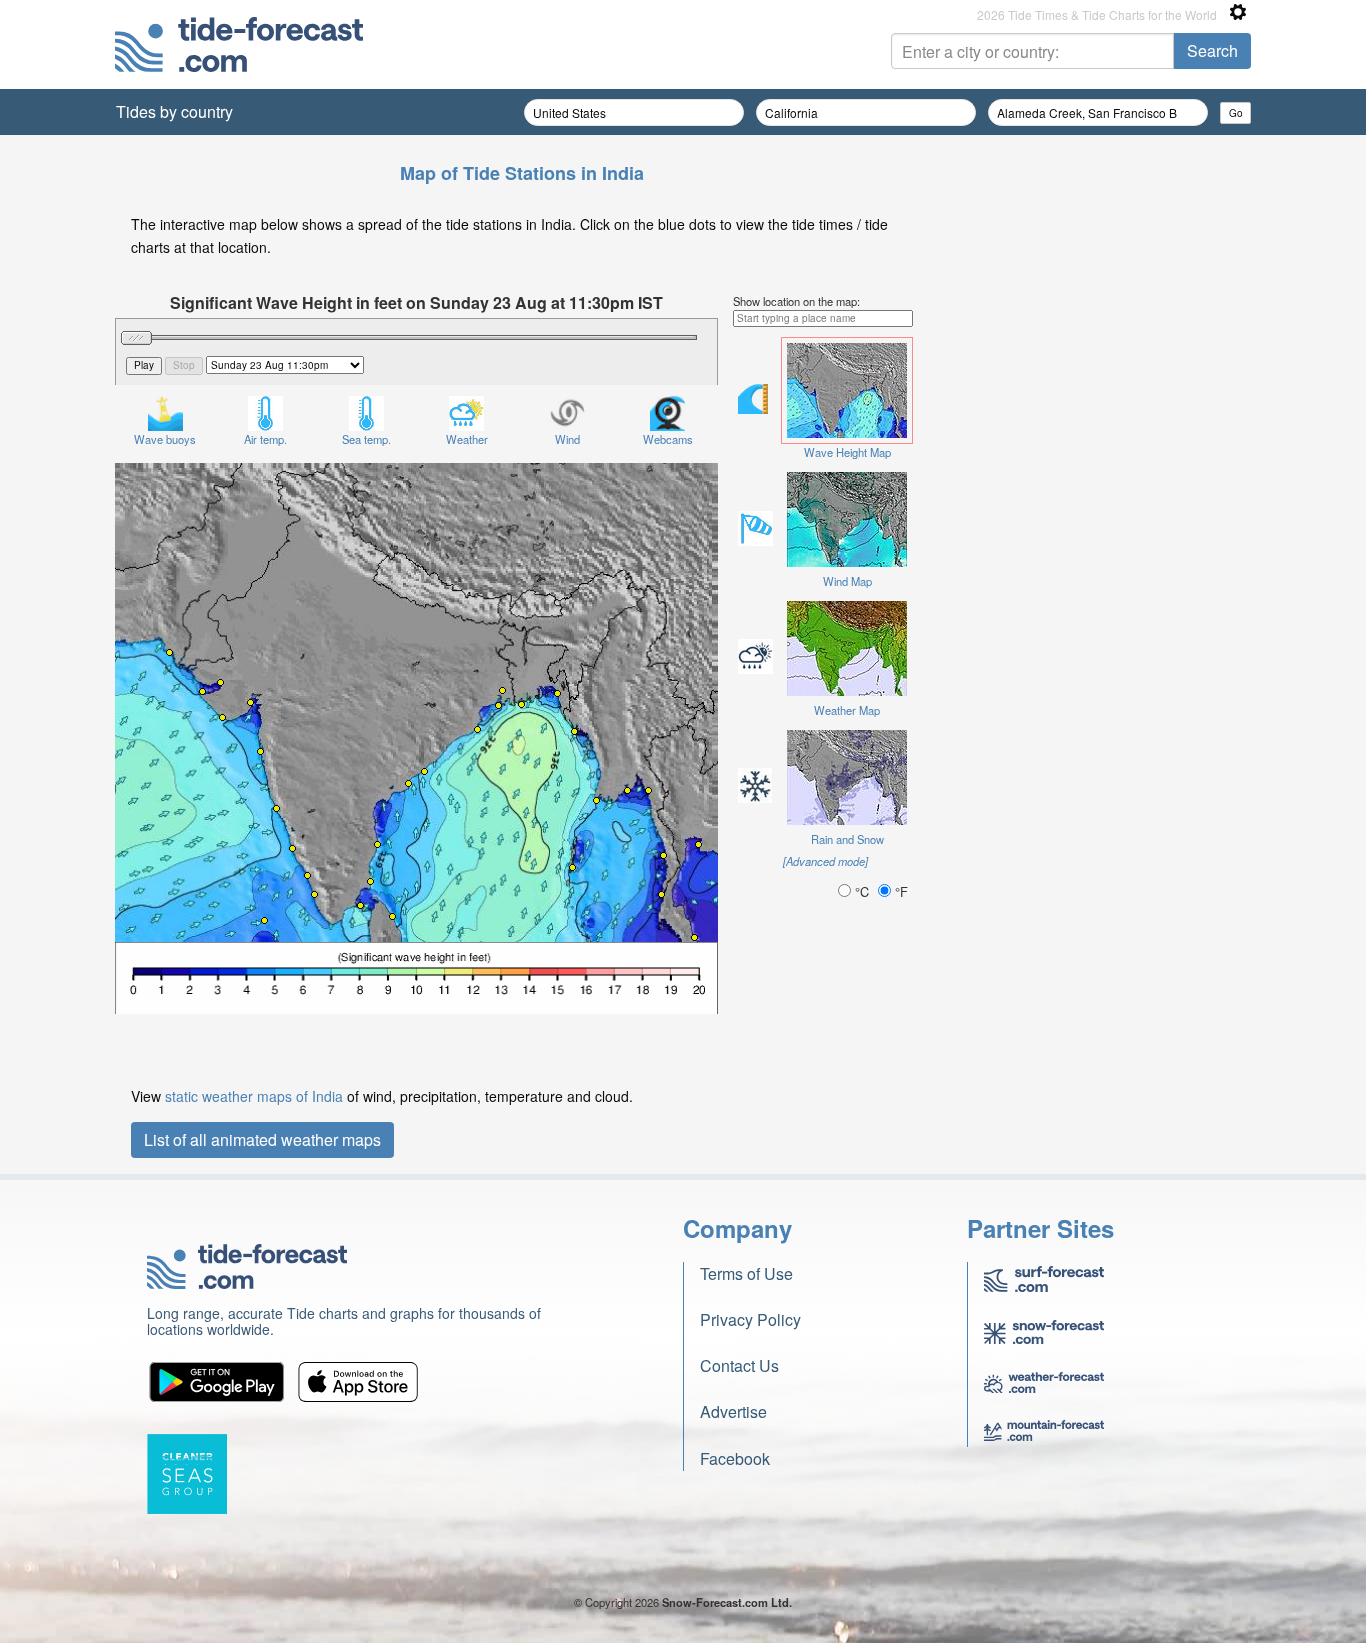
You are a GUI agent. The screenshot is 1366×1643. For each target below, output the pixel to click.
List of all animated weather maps (262, 1139)
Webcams (668, 439)
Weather (467, 439)
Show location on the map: (796, 301)
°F (899, 891)
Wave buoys (165, 439)
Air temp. (265, 439)
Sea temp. (366, 439)
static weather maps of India (254, 1096)
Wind (567, 439)
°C (862, 891)
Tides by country (174, 111)
